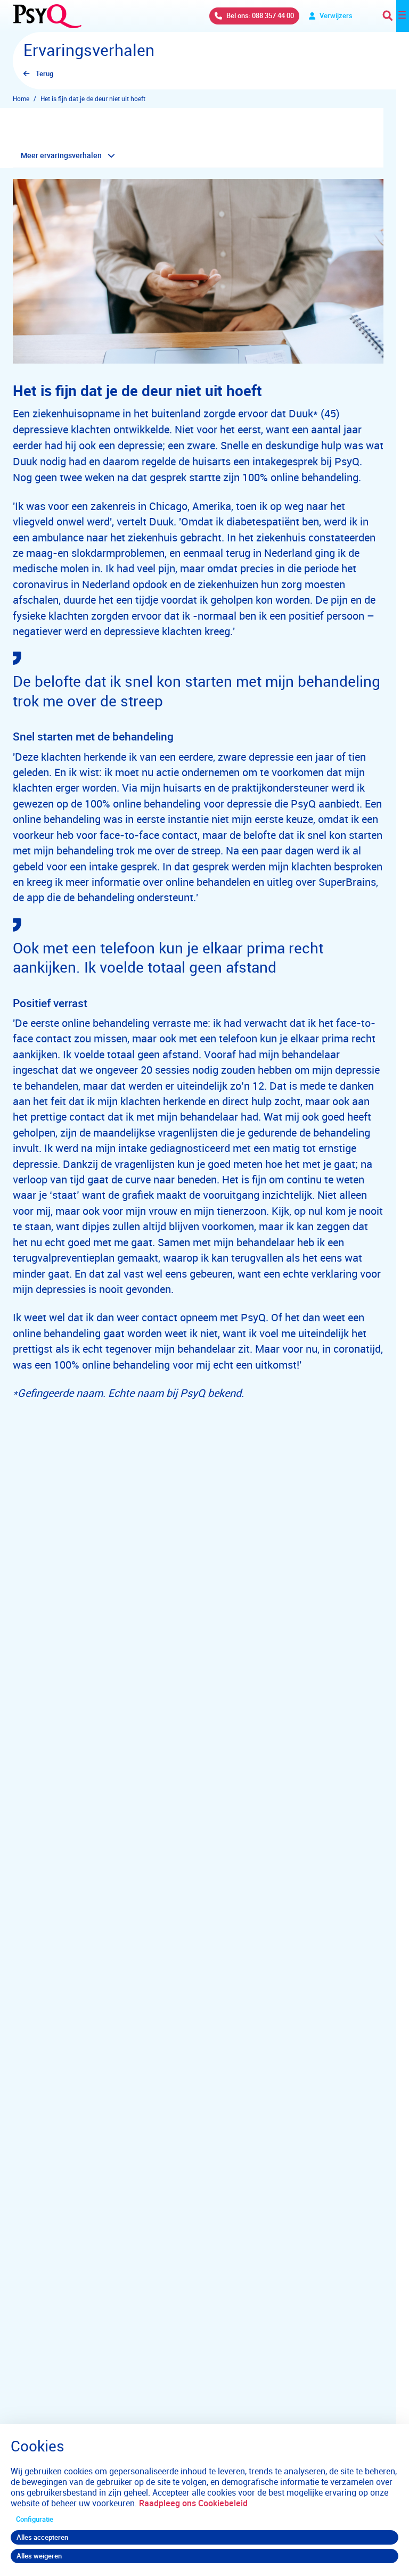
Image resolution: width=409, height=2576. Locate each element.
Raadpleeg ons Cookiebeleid (193, 2503)
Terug (44, 73)
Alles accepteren (42, 2537)
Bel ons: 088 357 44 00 (260, 15)
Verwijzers (336, 15)
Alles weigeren (39, 2556)
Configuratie (35, 2519)
